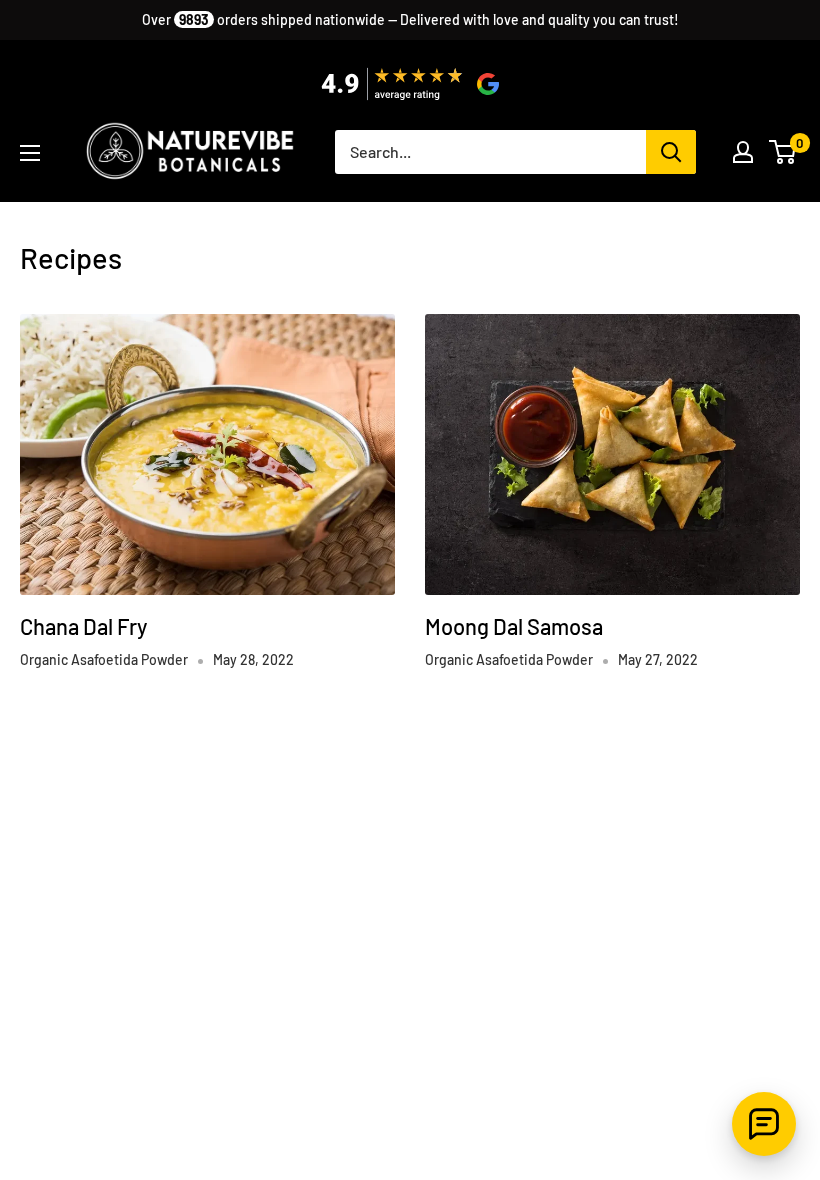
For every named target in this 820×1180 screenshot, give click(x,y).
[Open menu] (30, 153)
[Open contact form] (764, 1124)
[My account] (743, 152)
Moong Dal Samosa (514, 626)
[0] (783, 152)
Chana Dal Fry (83, 626)
